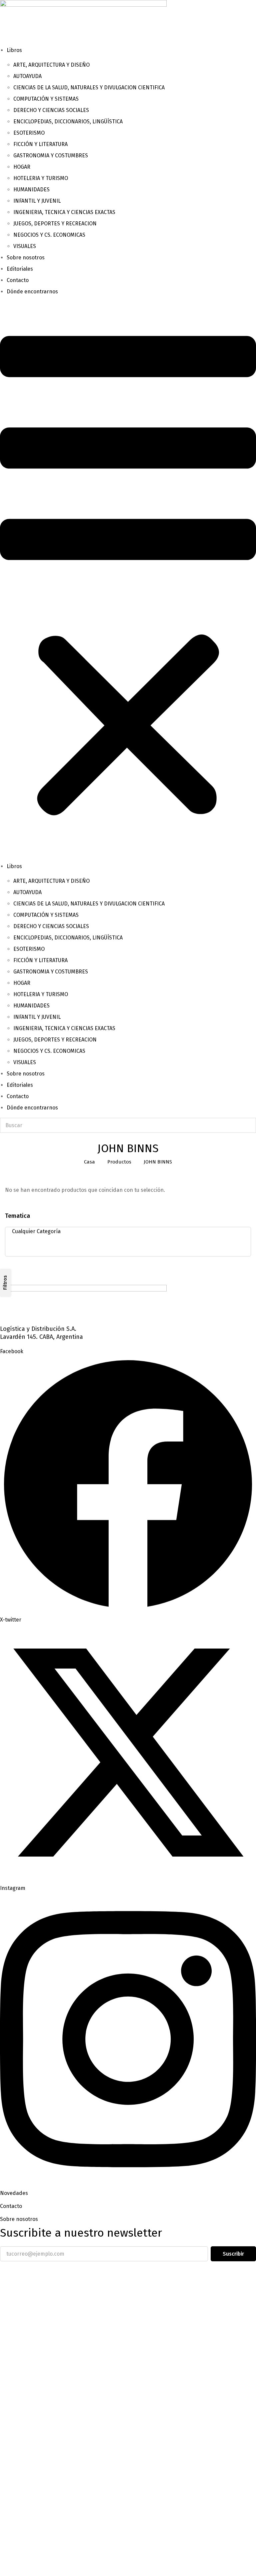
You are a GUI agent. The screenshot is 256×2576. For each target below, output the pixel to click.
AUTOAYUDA (27, 76)
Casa (89, 1162)
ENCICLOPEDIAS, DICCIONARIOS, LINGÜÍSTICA (68, 122)
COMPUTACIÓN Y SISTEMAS (46, 99)
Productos (119, 1162)
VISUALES (25, 246)
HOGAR (22, 167)
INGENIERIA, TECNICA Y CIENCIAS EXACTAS (64, 212)
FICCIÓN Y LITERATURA (40, 144)
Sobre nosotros (26, 258)
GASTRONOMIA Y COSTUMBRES (51, 156)
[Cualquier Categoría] (126, 1231)
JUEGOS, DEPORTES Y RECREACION (55, 224)
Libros (14, 50)
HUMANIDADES (31, 190)
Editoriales (20, 269)
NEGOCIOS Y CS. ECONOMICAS (49, 235)
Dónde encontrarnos (32, 292)
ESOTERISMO (29, 133)
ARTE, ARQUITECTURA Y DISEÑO (51, 65)
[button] (128, 579)
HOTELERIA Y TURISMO (41, 178)
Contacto (18, 280)
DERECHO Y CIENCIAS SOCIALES (51, 110)
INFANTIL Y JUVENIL (37, 201)
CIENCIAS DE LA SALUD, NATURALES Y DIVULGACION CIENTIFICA (89, 88)
